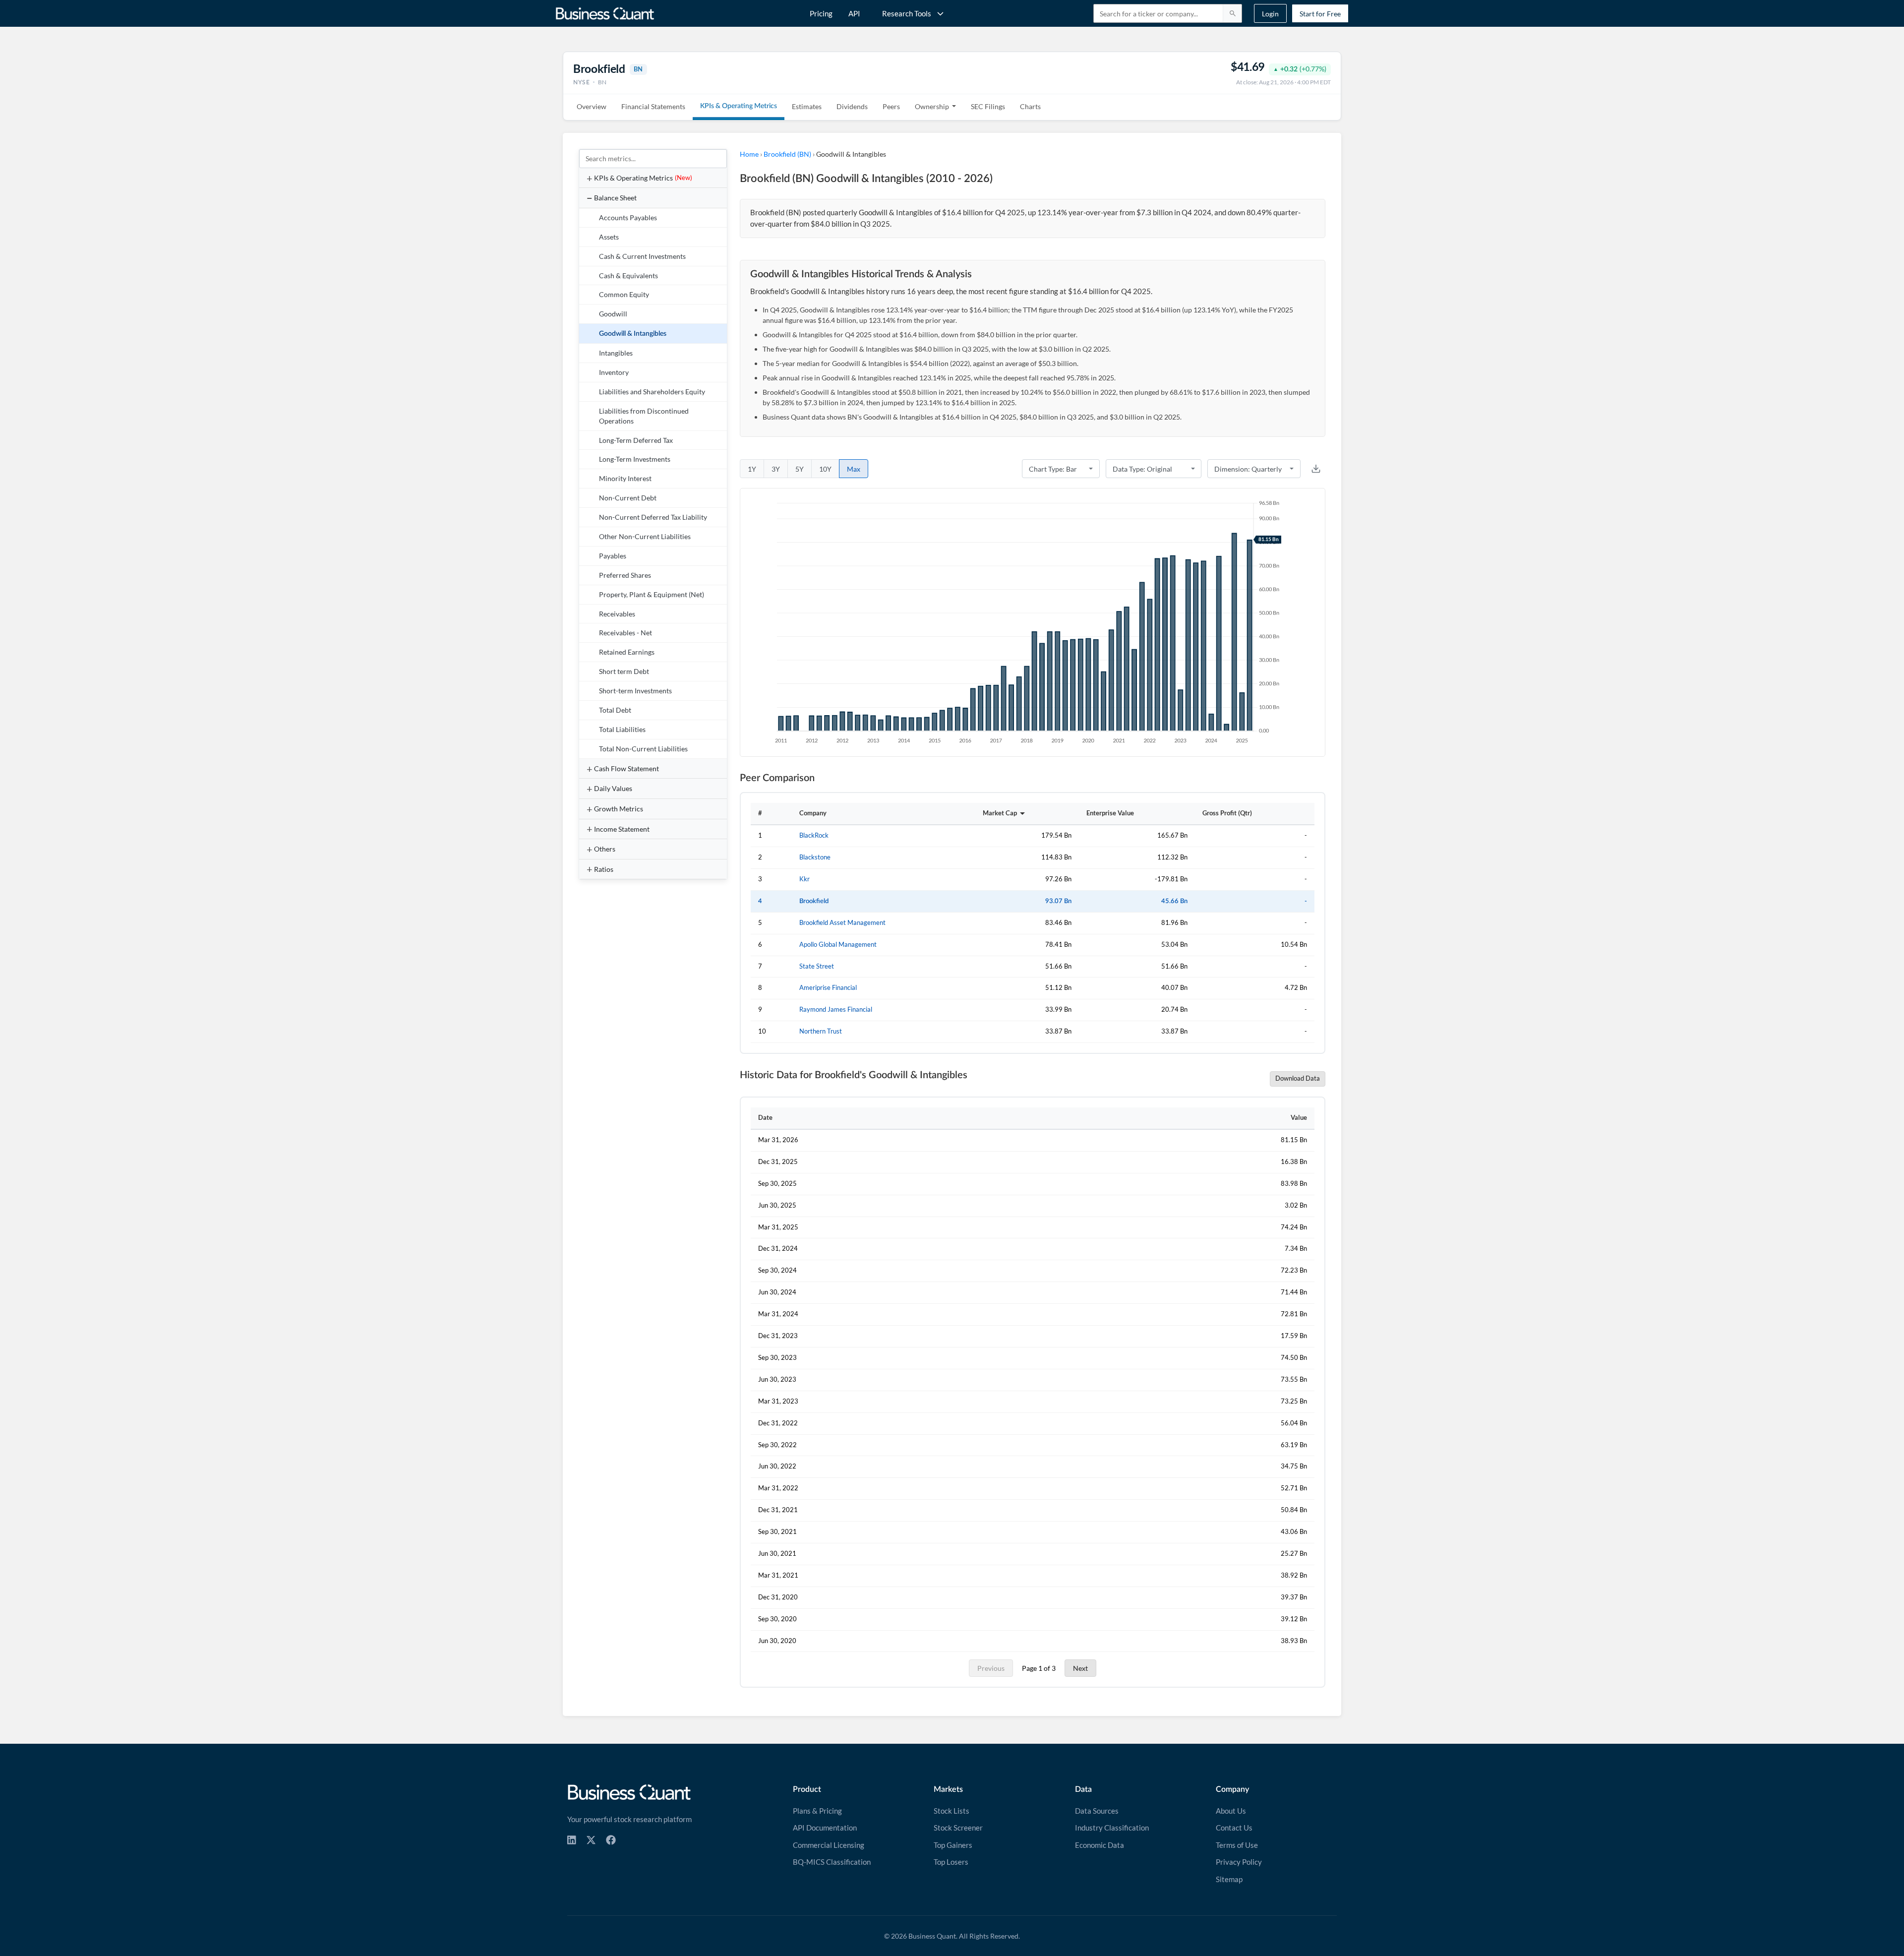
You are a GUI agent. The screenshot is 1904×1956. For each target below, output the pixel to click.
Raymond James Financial (836, 1009)
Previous (991, 1668)
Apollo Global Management (838, 945)
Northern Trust (821, 1031)
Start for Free (1320, 14)
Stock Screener (958, 1828)
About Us (1231, 1811)
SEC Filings (988, 106)
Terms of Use (1237, 1845)
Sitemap (1229, 1879)
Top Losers (951, 1862)
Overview (592, 106)
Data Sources (1097, 1811)
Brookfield (814, 901)
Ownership (932, 106)
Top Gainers (953, 1845)
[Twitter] (591, 1840)
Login (1270, 14)
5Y (800, 469)
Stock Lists (952, 1811)
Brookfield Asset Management (842, 923)
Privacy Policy (1239, 1862)
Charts (1030, 106)
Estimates (807, 106)
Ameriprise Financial (828, 988)
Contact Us (1234, 1828)
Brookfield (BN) (787, 154)
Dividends (852, 106)
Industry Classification (1112, 1828)
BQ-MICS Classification (832, 1862)
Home (749, 154)
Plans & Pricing (817, 1811)
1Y (752, 469)
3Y (776, 469)
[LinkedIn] (572, 1840)
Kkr (804, 879)
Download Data (1298, 1078)
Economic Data (1100, 1845)
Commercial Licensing (829, 1845)
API (854, 13)
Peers (891, 106)
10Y (825, 469)
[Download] (1316, 469)
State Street (817, 966)
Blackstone (815, 857)
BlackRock (814, 835)
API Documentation (825, 1828)
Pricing (821, 13)
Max (854, 469)
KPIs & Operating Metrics (739, 106)
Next (1080, 1668)
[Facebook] (611, 1840)
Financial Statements (653, 106)
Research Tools (907, 13)
